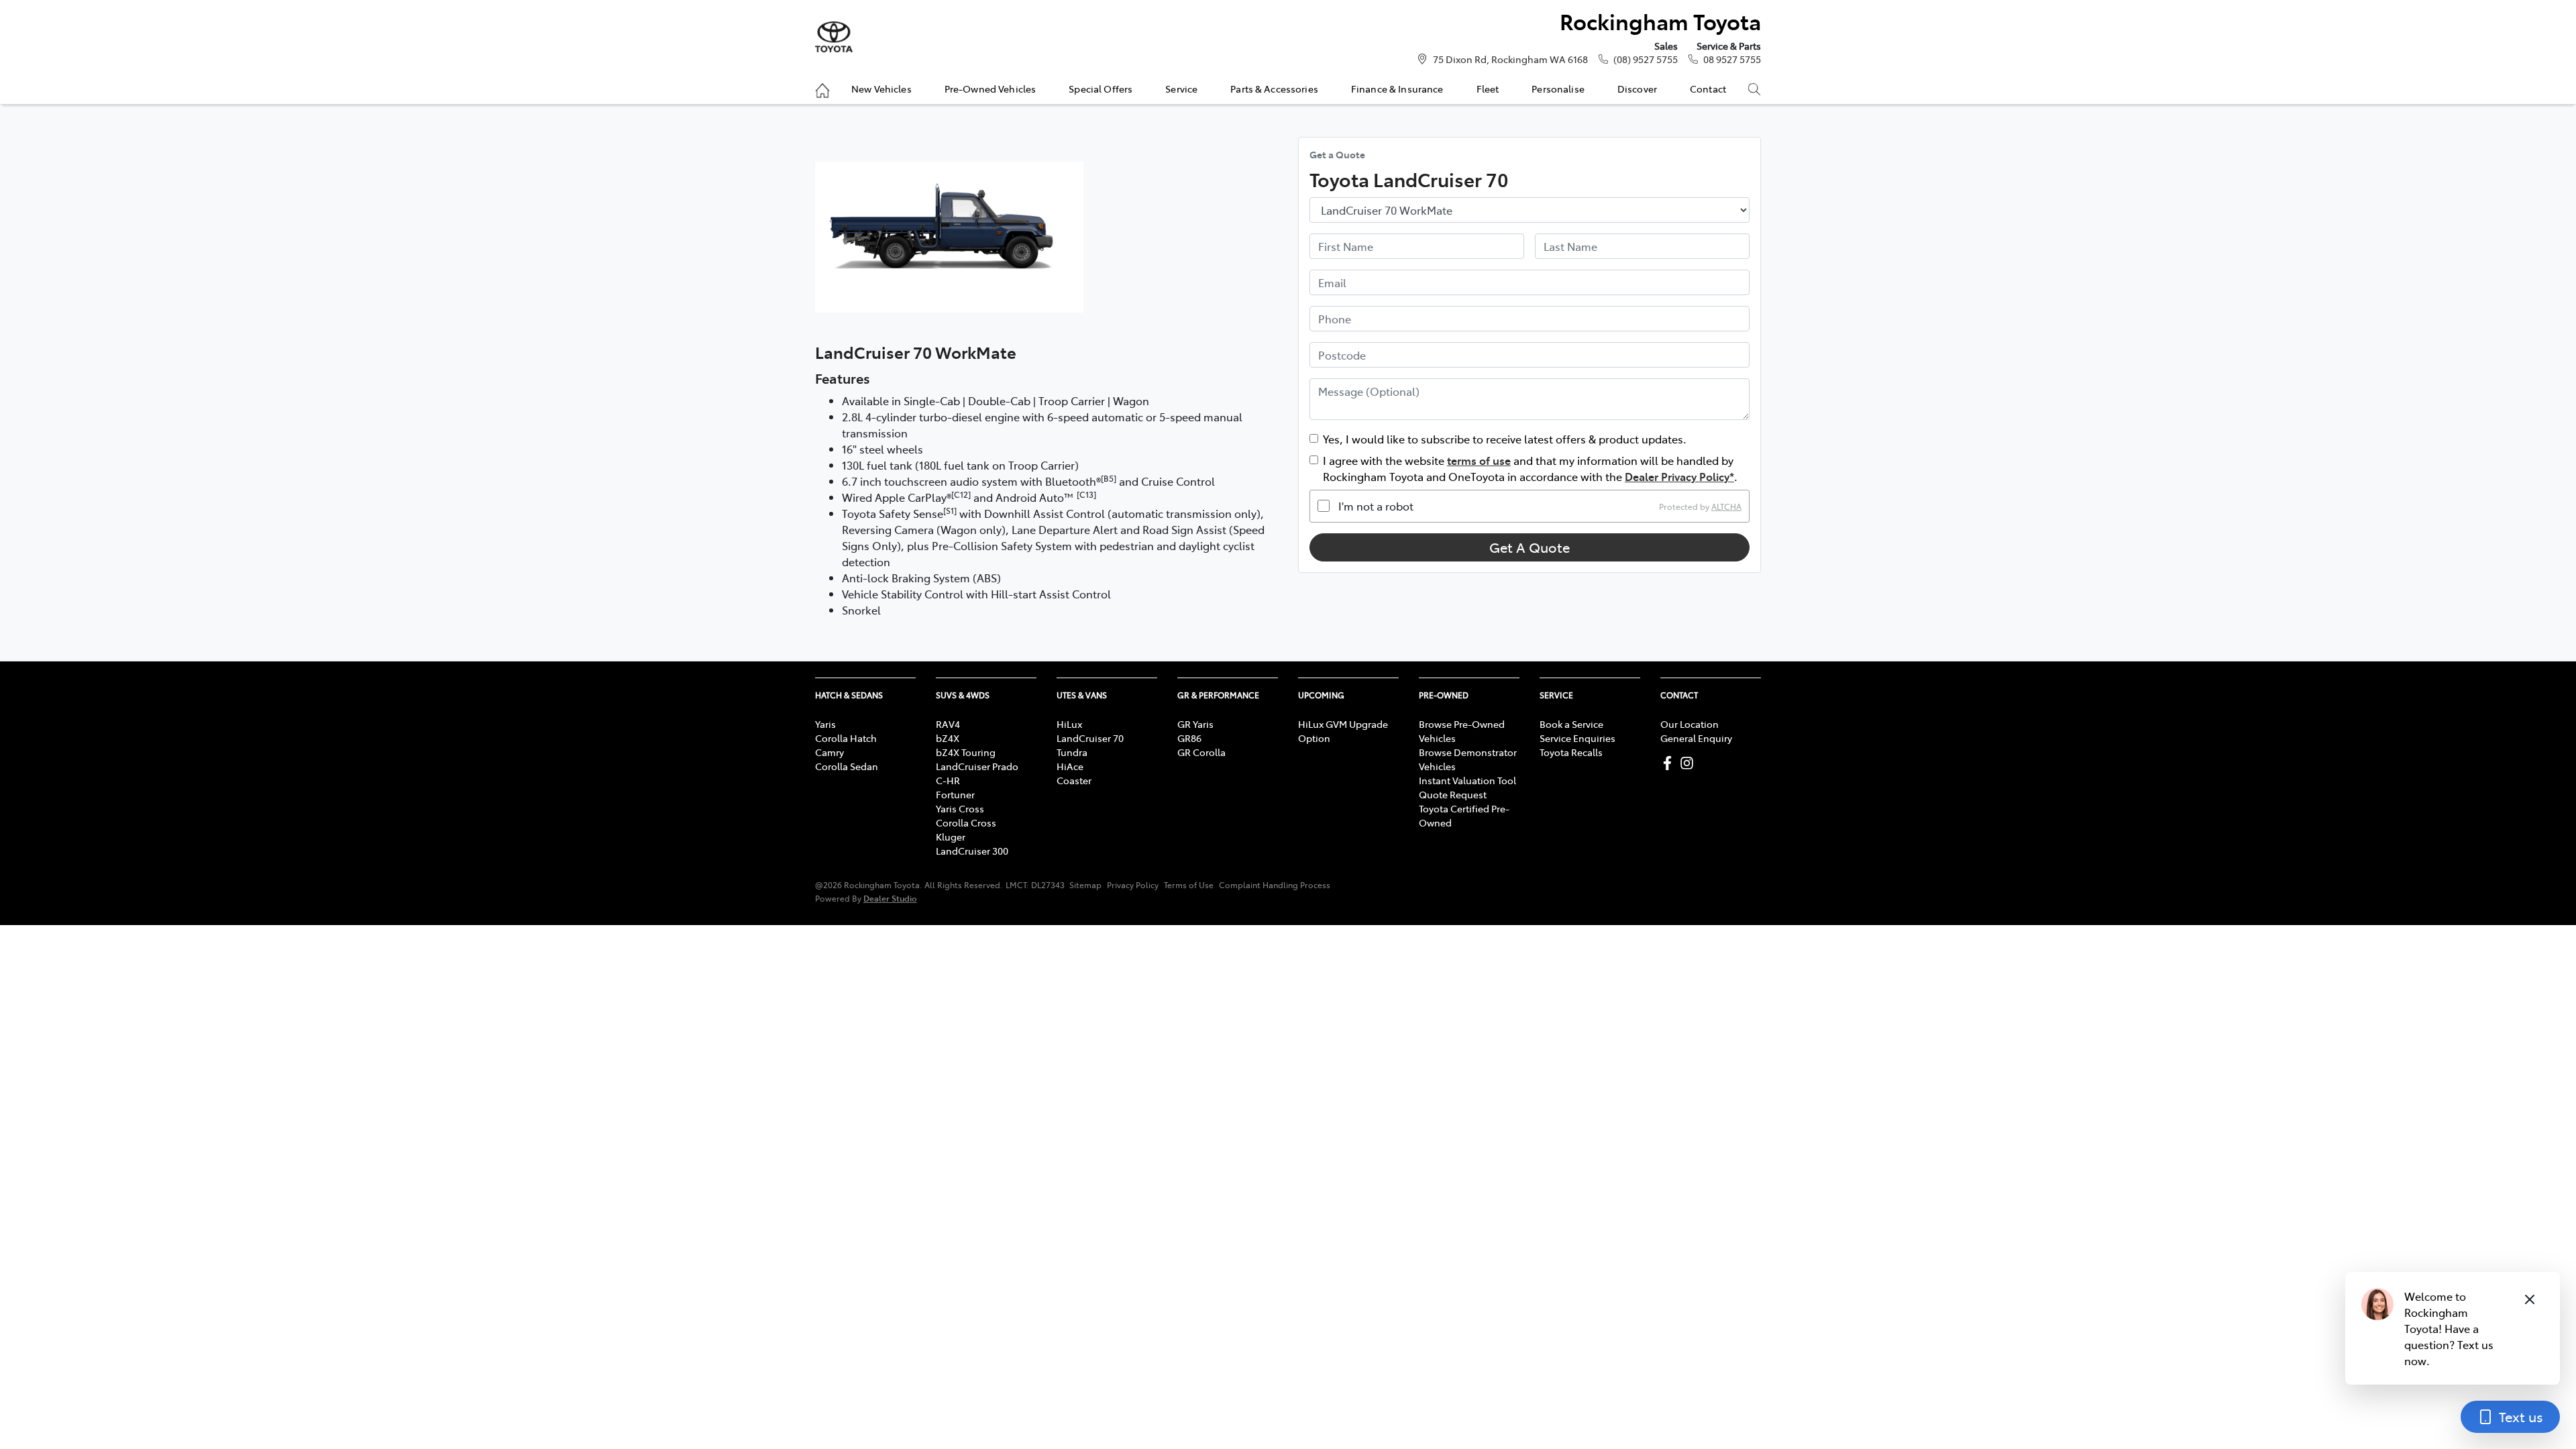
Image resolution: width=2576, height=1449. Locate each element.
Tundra (1072, 752)
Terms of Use (1189, 885)
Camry (829, 752)
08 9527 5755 (1732, 59)
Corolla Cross (966, 822)
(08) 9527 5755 (1646, 59)
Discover (1637, 89)
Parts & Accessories (1274, 89)
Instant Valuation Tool (1467, 780)
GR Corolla (1201, 752)
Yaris (825, 724)
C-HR (948, 780)
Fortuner (955, 794)
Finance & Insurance (1397, 89)
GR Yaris (1195, 724)
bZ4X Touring (966, 752)
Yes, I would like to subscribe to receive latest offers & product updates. (1505, 439)
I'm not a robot (1376, 506)
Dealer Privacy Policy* (1679, 476)
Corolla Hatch (846, 738)
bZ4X (948, 738)
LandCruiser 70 (1090, 738)
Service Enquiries (1577, 738)
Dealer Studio (890, 898)
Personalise (1558, 89)
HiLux (1069, 724)
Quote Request (1453, 794)
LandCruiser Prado (977, 766)
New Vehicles (881, 89)
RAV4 (948, 724)
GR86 (1189, 738)
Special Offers (1101, 89)
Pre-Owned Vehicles (990, 89)
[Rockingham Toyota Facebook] (1670, 763)
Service (1181, 89)
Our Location (1689, 724)
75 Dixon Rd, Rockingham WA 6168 (1510, 59)
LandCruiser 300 (972, 851)
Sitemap (1085, 885)
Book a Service (1571, 724)
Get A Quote (1529, 547)
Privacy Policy (1133, 885)
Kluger (951, 837)
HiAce (1070, 766)
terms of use (1479, 460)
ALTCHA (1726, 506)
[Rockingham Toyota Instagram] (1689, 763)
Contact (1708, 89)
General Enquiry (1696, 738)
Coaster (1074, 780)
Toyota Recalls (1571, 752)
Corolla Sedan (847, 766)
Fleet (1488, 89)
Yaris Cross (960, 808)
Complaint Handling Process (1275, 885)
